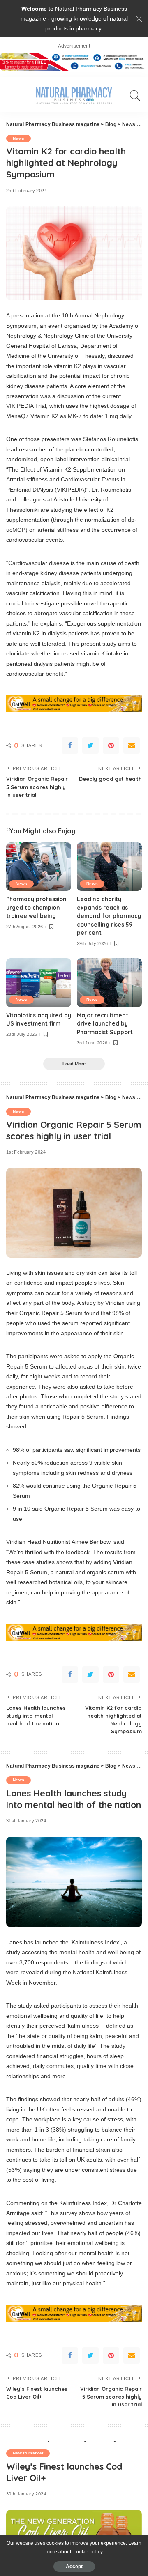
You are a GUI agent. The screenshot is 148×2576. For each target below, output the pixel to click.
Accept (74, 2567)
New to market (28, 2453)
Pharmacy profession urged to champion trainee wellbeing (36, 907)
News (18, 138)
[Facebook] (70, 745)
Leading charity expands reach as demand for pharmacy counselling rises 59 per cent (109, 916)
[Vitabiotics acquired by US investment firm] (39, 983)
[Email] (132, 745)
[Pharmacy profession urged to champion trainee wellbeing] (39, 867)
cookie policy (88, 2552)
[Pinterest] (111, 745)
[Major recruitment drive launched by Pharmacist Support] (109, 983)
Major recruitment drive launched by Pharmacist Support (105, 1023)
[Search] (133, 96)
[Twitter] (90, 745)
